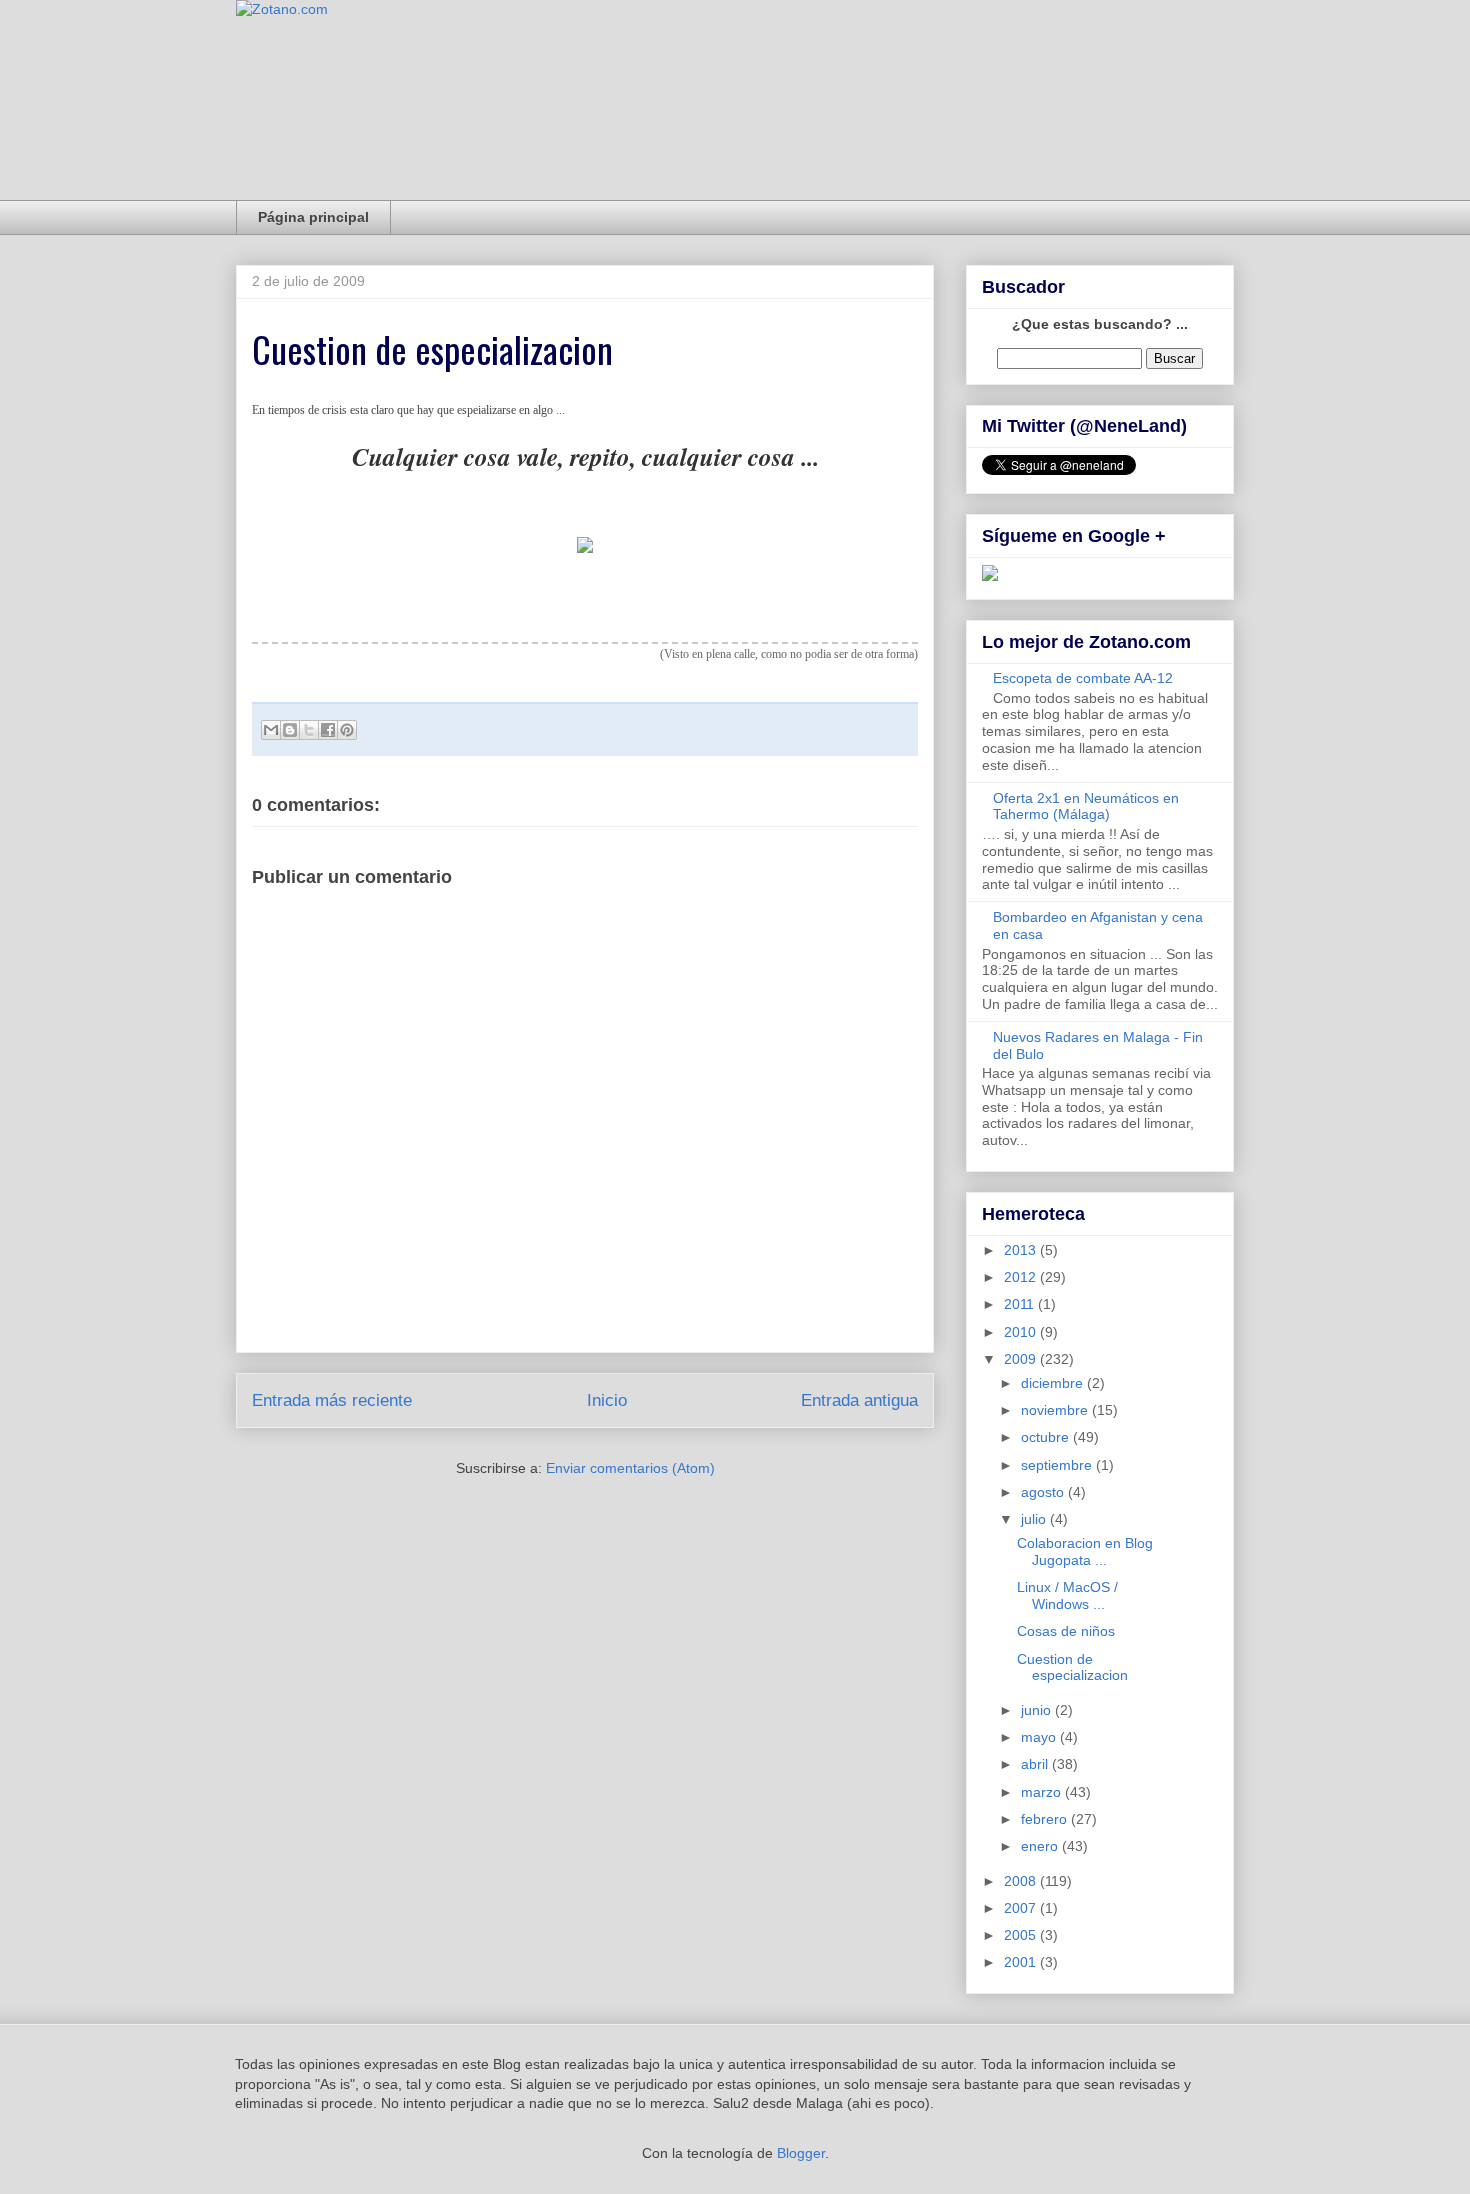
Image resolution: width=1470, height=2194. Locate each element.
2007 (1022, 1908)
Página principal (313, 217)
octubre (1047, 1437)
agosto (1044, 1492)
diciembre (1054, 1383)
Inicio (607, 1400)
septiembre (1058, 1465)
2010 (1022, 1332)
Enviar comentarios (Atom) (630, 1468)
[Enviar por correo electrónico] (271, 730)
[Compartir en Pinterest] (347, 730)
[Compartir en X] (309, 730)
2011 (1021, 1304)
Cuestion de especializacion (1072, 1667)
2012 (1022, 1277)
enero (1041, 1846)
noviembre (1056, 1410)
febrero (1046, 1819)
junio (1038, 1710)
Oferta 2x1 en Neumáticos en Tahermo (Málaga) (1086, 806)
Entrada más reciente (332, 1400)
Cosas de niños (1066, 1631)
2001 (1022, 1962)
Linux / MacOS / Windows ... (1067, 1595)
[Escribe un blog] (290, 730)
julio (1035, 1519)
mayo (1040, 1737)
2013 (1022, 1250)
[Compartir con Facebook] (328, 730)
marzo (1043, 1792)
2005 (1022, 1935)
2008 (1022, 1881)
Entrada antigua (859, 1400)
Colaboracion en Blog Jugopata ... (1085, 1551)
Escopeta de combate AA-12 (1083, 678)
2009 (1022, 1359)
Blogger (801, 2153)
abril (1036, 1764)
